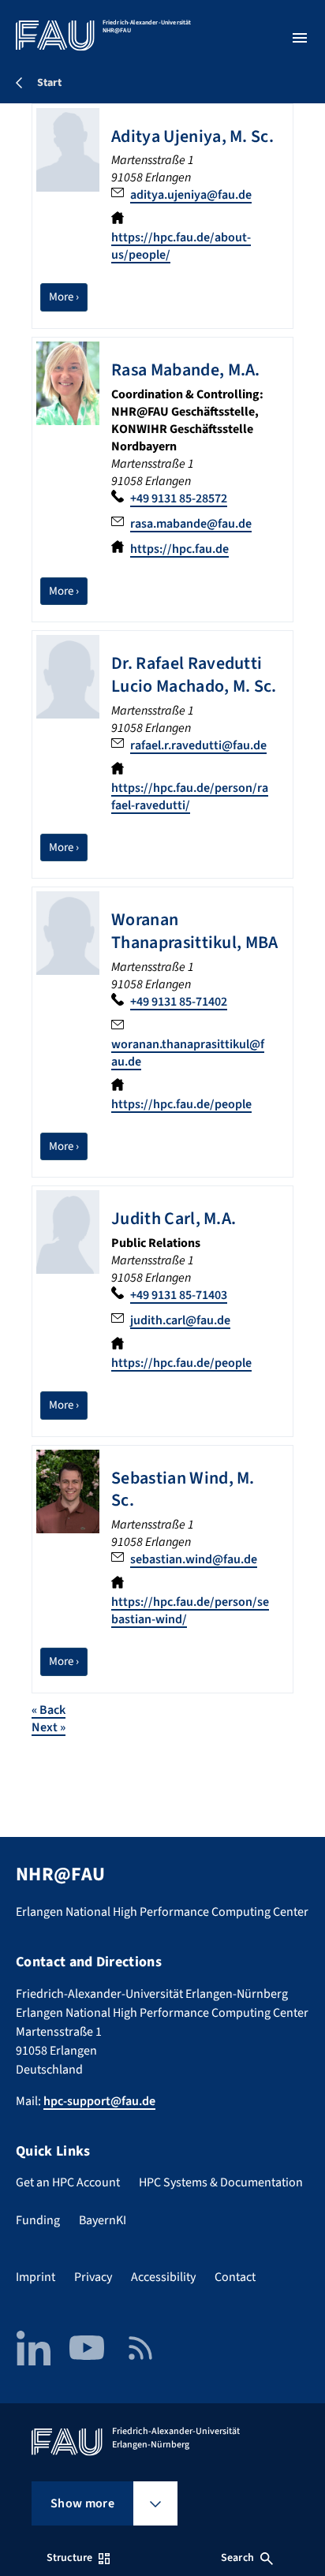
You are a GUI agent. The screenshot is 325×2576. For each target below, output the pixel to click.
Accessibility (163, 2277)
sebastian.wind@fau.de (194, 1559)
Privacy (93, 2277)
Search (237, 2558)
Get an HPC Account (68, 2182)
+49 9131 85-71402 (179, 1002)
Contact (235, 2277)
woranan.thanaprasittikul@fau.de (188, 1053)
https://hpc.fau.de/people (181, 1104)
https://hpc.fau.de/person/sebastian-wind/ (190, 1611)
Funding (38, 2220)
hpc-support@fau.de (99, 2101)
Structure (69, 2558)
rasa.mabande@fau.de (191, 524)
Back (49, 1710)
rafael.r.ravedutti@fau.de (198, 745)
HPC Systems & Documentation (221, 2182)
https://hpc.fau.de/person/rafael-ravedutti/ (190, 797)
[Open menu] (300, 38)
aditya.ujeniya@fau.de (191, 195)
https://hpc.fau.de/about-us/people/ (181, 246)
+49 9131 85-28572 (179, 498)
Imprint (35, 2277)
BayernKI (103, 2220)
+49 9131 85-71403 (179, 1295)
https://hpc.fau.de (179, 549)
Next (49, 1727)
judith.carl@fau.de (180, 1320)
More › (68, 297)
